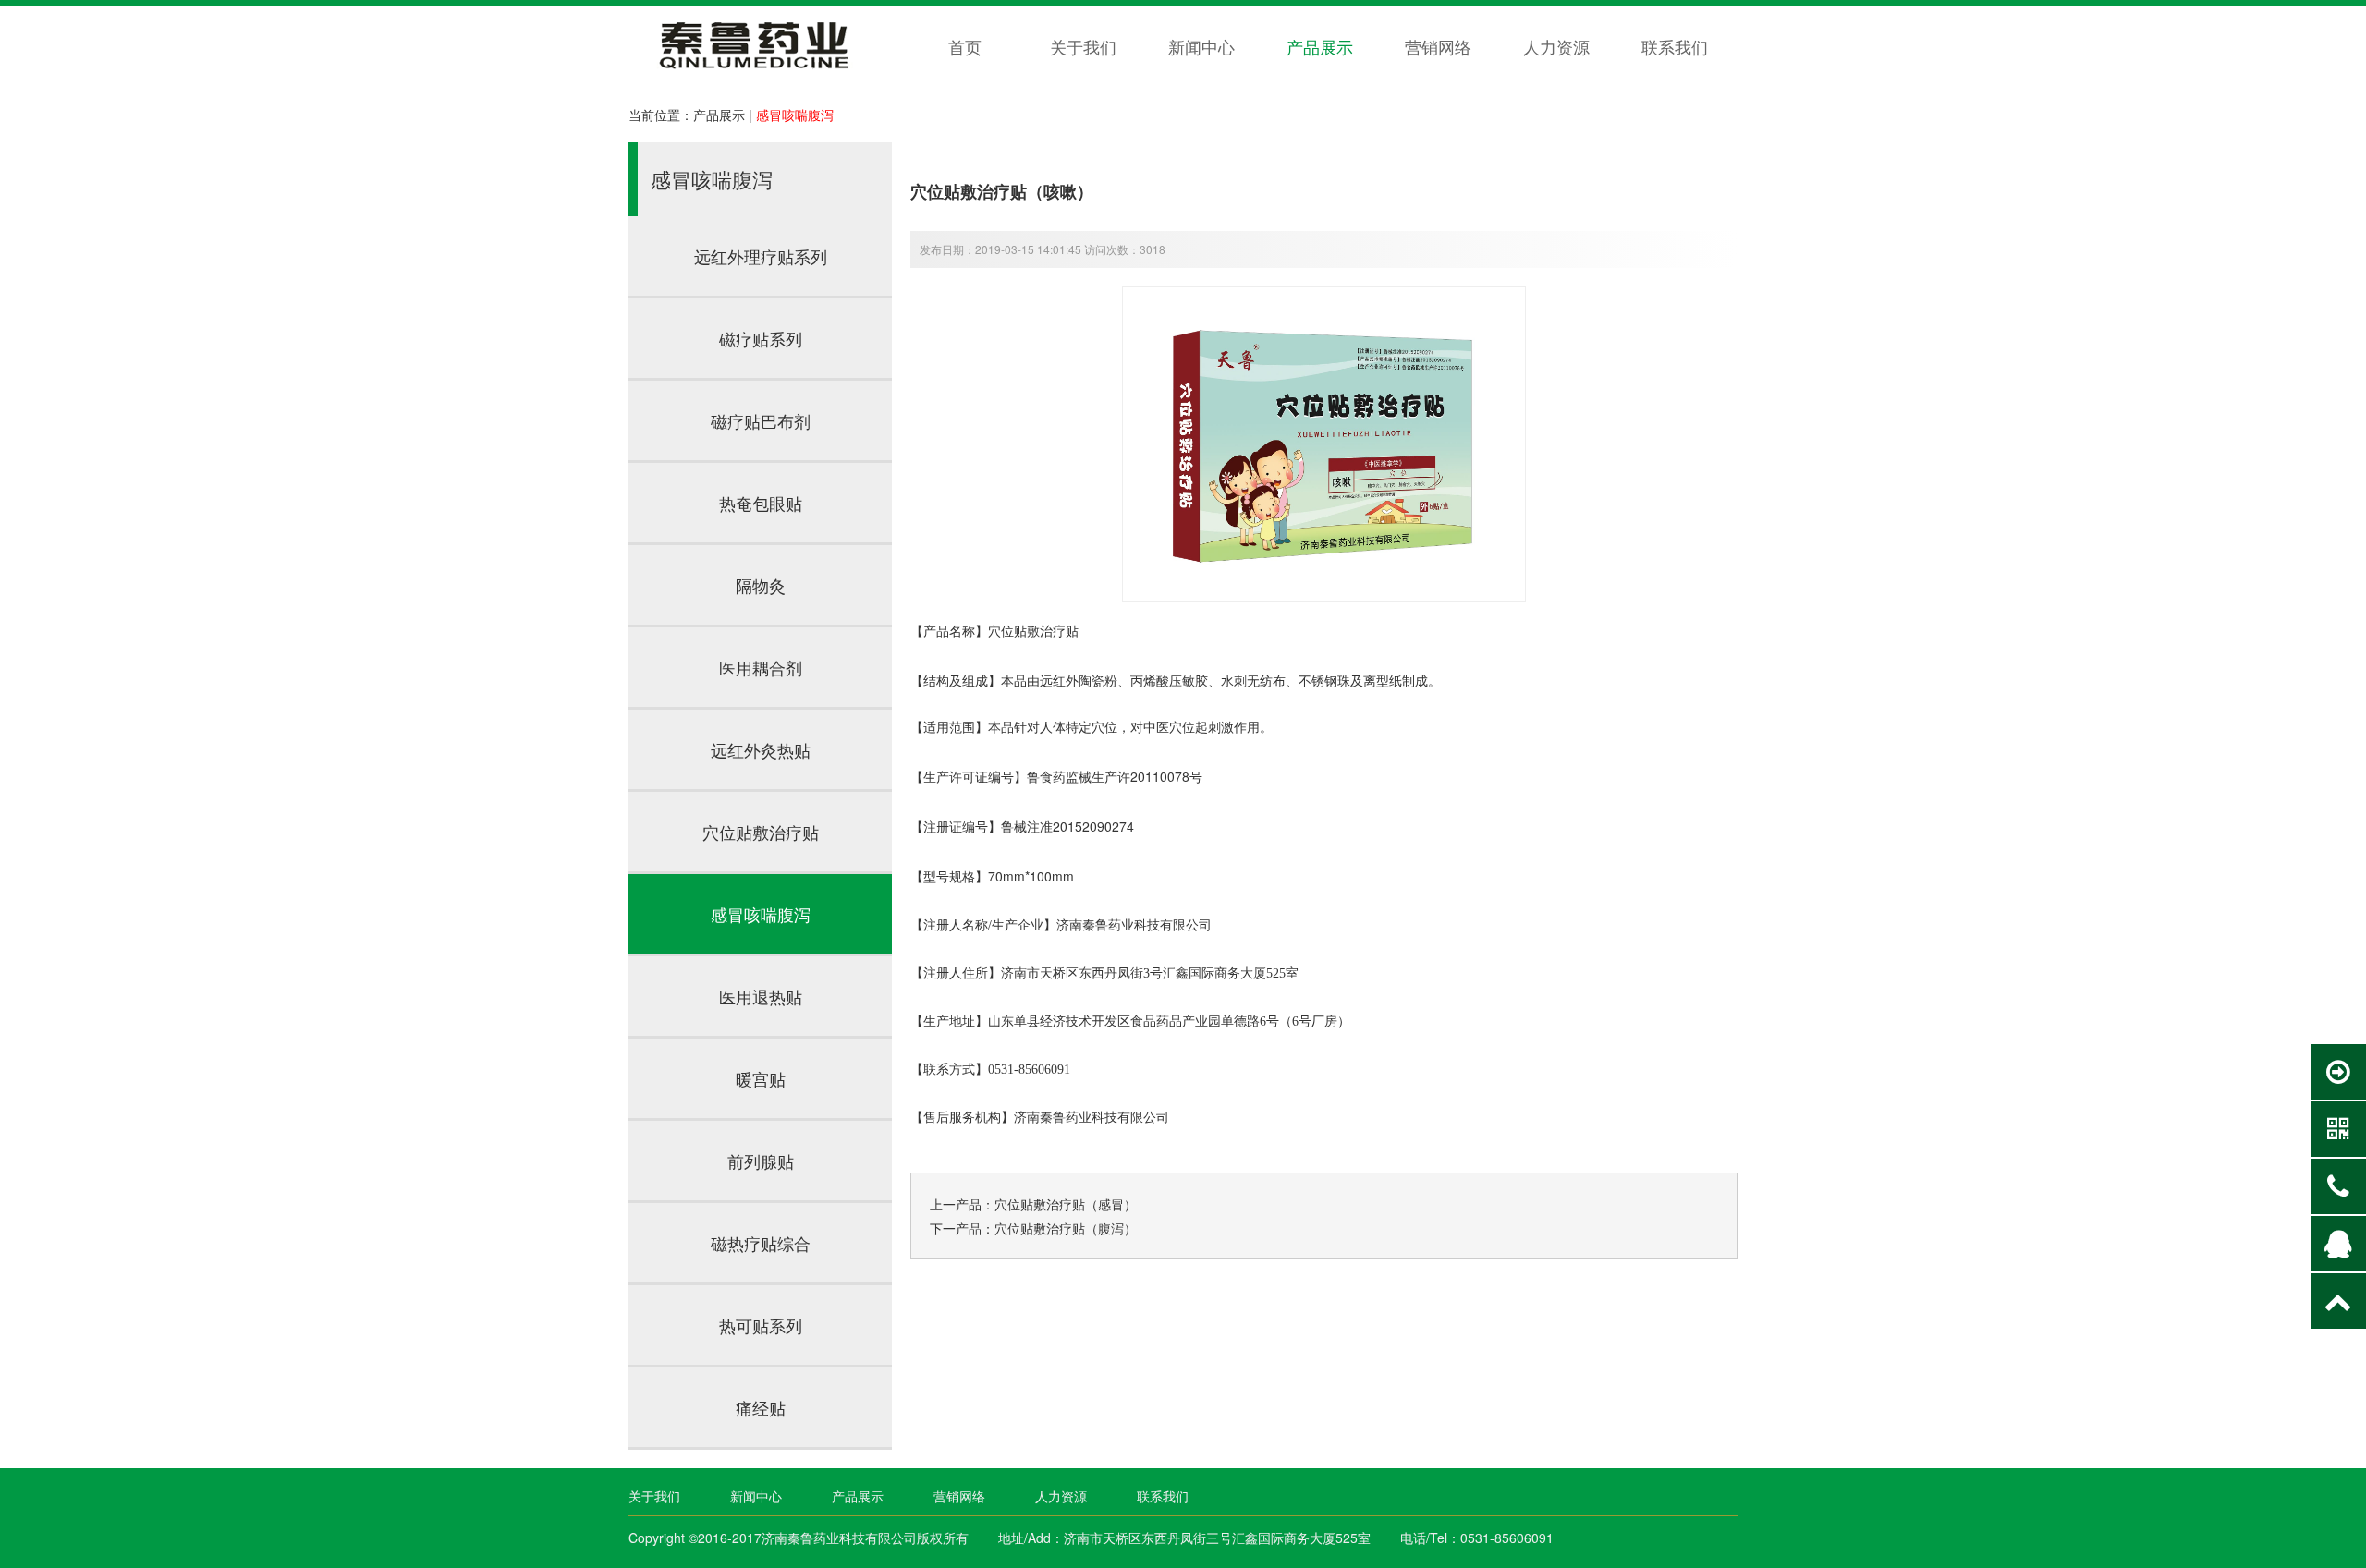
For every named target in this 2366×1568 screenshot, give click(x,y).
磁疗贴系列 (761, 338)
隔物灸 (761, 585)
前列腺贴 (761, 1161)
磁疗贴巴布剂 (761, 420)
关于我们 (1083, 46)
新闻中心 (1201, 46)
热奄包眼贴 (761, 503)
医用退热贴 (761, 996)
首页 (965, 46)
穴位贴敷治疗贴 (761, 832)
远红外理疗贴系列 (761, 256)
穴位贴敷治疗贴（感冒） (1066, 1204)
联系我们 (1675, 46)
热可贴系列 (761, 1325)
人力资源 (1556, 46)
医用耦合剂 (761, 667)
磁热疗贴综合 (761, 1243)
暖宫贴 (761, 1078)
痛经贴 (761, 1407)
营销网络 (1438, 46)
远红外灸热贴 (761, 749)
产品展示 (1320, 46)
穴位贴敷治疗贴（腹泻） (1066, 1228)
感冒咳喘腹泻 (795, 115)
